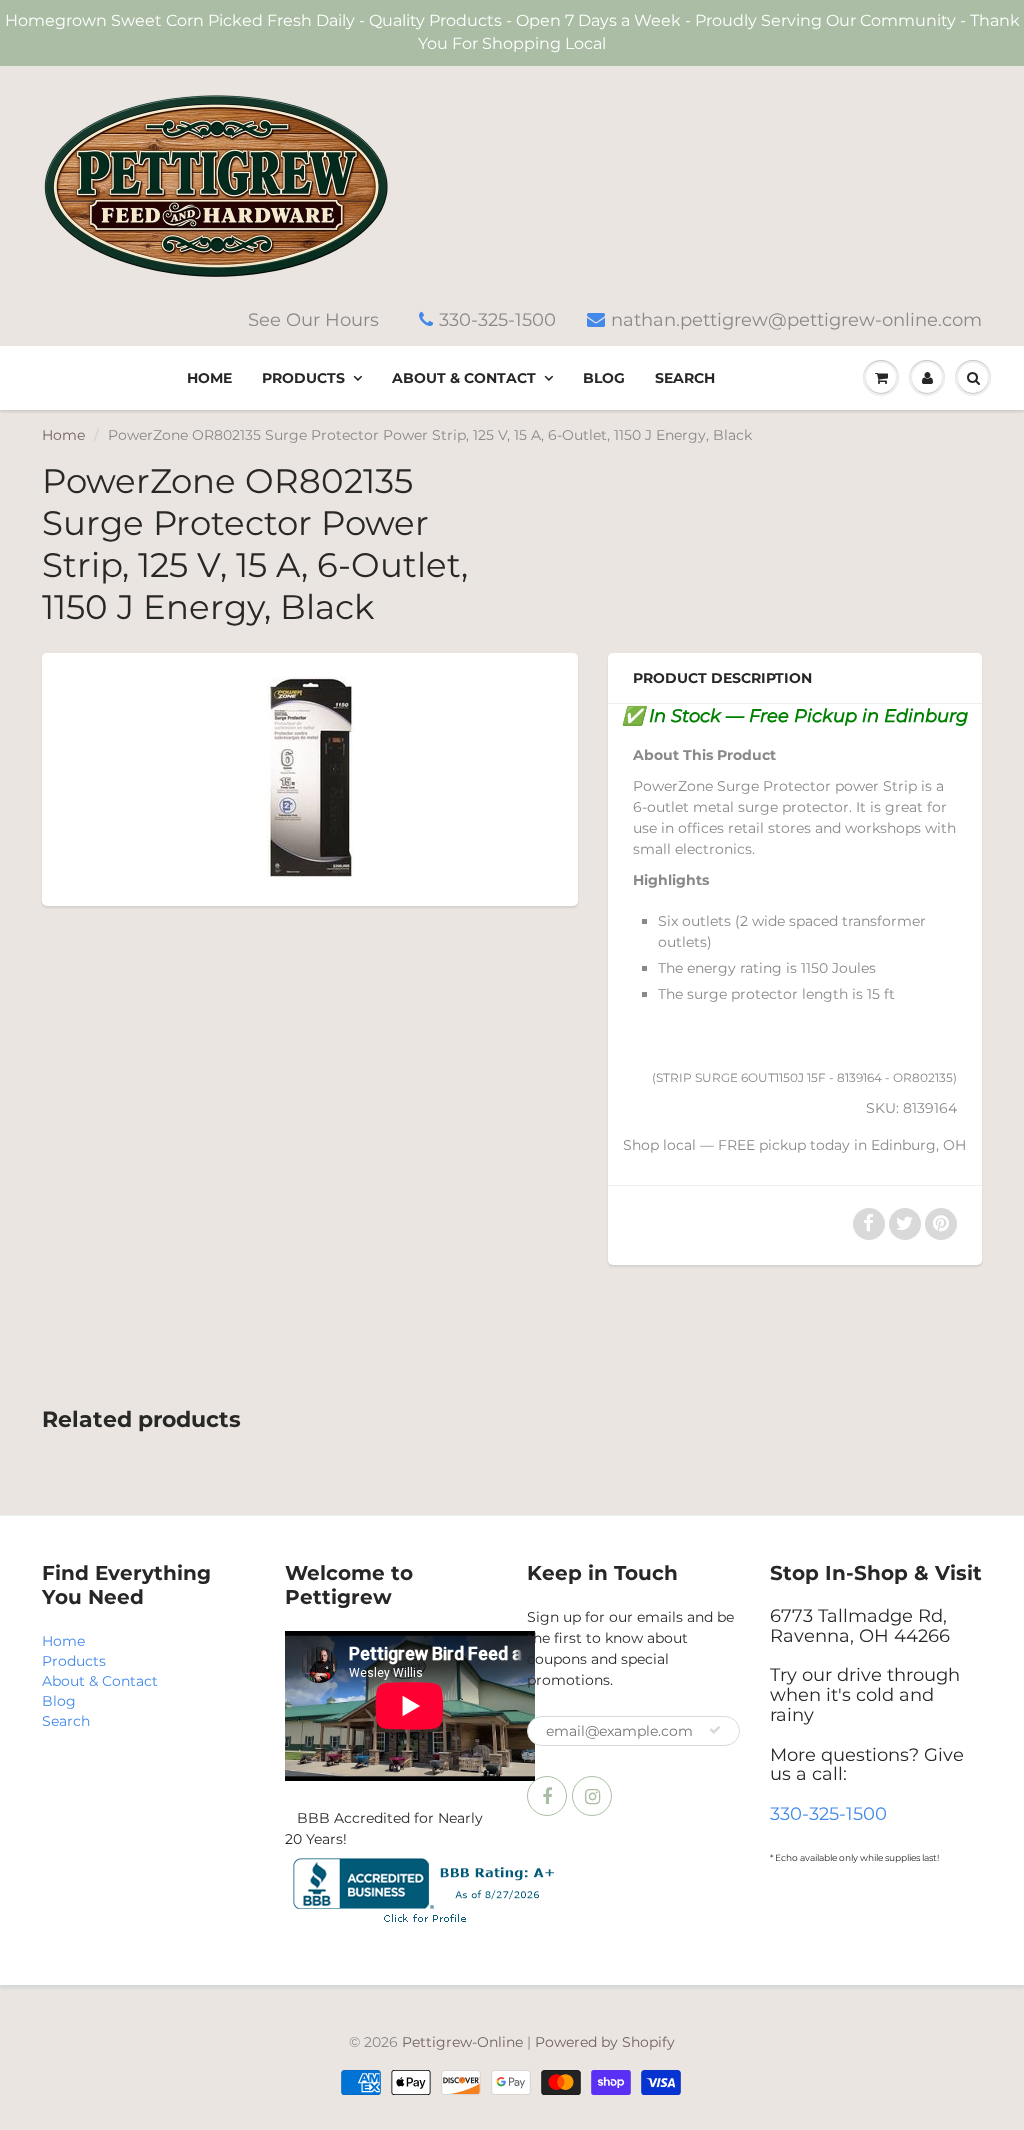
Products (303, 378)
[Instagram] (592, 1796)
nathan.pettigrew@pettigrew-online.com (796, 320)
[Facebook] (547, 1796)
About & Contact (464, 378)
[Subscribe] (715, 1730)
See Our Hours (313, 320)
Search (685, 378)
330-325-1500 (497, 320)
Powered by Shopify (605, 2042)
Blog (604, 378)
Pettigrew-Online (462, 2042)
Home (209, 378)
